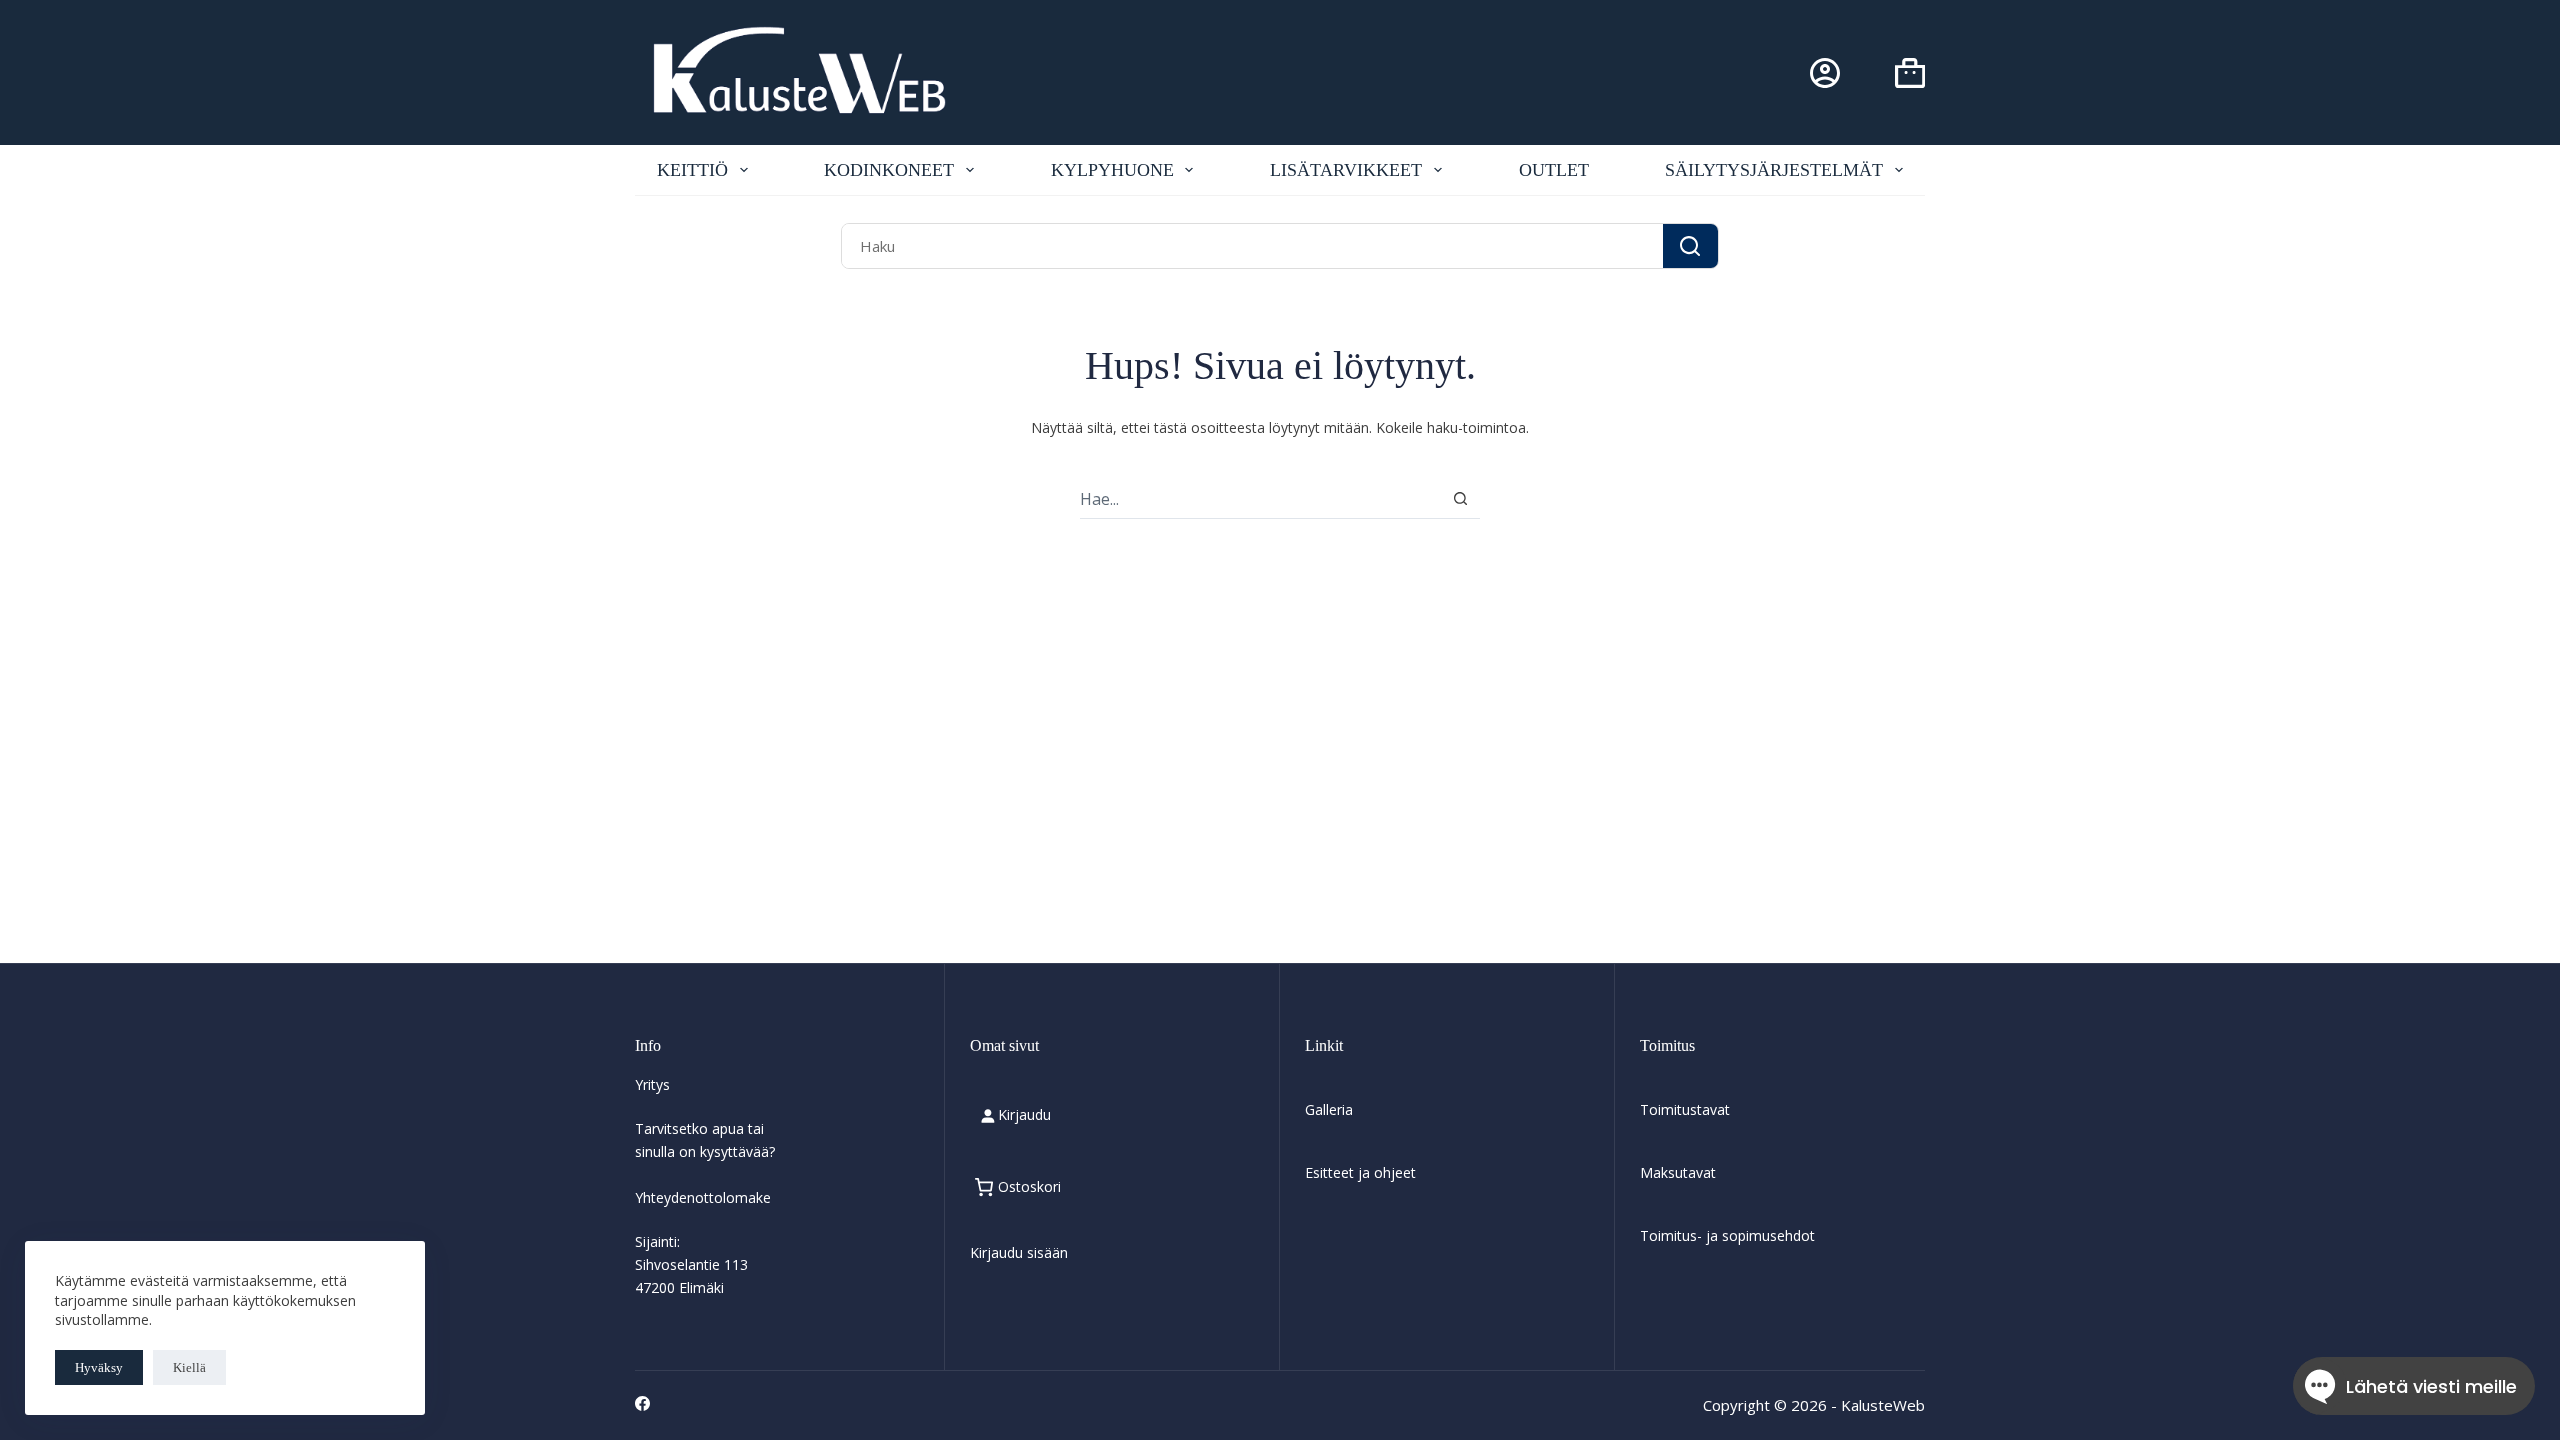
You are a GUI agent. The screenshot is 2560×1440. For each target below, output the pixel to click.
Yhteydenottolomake (703, 1197)
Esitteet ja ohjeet (1360, 1172)
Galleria (1329, 1109)
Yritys (652, 1084)
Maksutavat (1678, 1172)
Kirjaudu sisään (1019, 1252)
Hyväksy (99, 1367)
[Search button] (1690, 245)
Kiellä (189, 1367)
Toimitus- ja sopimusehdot (1727, 1235)
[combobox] (1252, 245)
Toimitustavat (1685, 1109)
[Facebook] (642, 1403)
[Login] (1825, 73)
